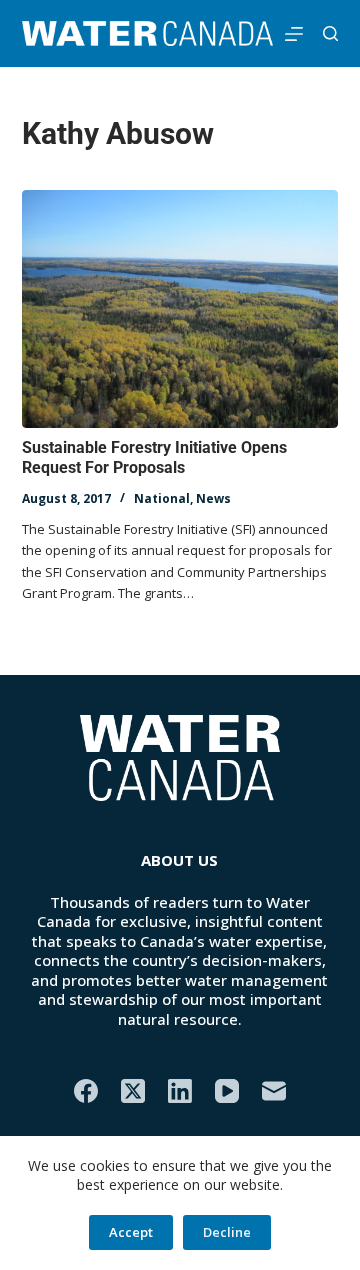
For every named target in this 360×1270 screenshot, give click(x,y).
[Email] (274, 1091)
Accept (131, 1232)
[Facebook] (86, 1091)
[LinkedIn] (180, 1091)
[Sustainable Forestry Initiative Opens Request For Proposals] (180, 309)
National (162, 498)
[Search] (330, 33)
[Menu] (294, 34)
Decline (227, 1232)
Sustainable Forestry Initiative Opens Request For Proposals (154, 458)
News (213, 498)
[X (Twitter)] (133, 1091)
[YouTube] (227, 1091)
